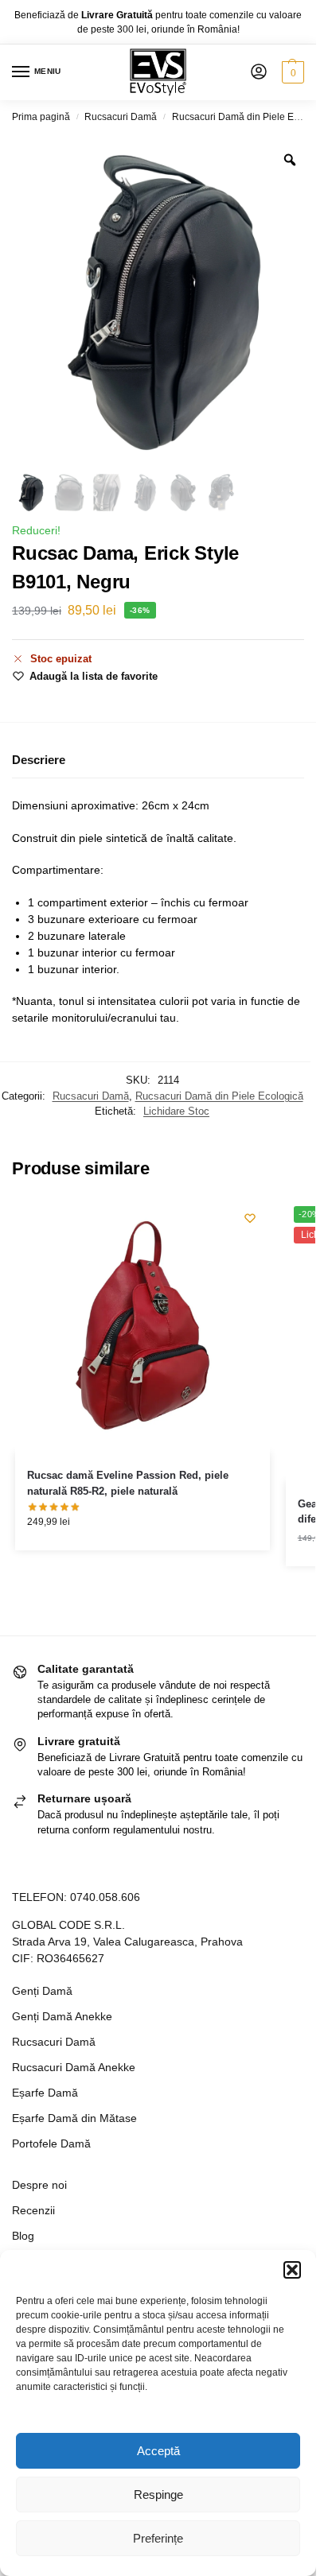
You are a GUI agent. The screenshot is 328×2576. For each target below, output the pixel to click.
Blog (23, 2236)
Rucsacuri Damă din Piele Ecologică (219, 1096)
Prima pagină (41, 117)
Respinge (158, 2495)
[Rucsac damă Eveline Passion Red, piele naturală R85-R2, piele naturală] (143, 1325)
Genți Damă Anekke (62, 2016)
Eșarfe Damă (45, 2093)
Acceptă (158, 2451)
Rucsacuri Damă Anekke (74, 2067)
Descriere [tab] (39, 760)
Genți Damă (42, 1991)
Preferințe (158, 2538)
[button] (292, 2270)
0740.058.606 (105, 1897)
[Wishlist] (250, 1218)
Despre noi (39, 2185)
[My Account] (259, 73)
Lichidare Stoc (176, 1111)
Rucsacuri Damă (121, 117)
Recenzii (33, 2210)
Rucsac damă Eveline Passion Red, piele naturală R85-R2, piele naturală (128, 1483)
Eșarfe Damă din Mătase (74, 2118)
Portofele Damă (51, 2143)
